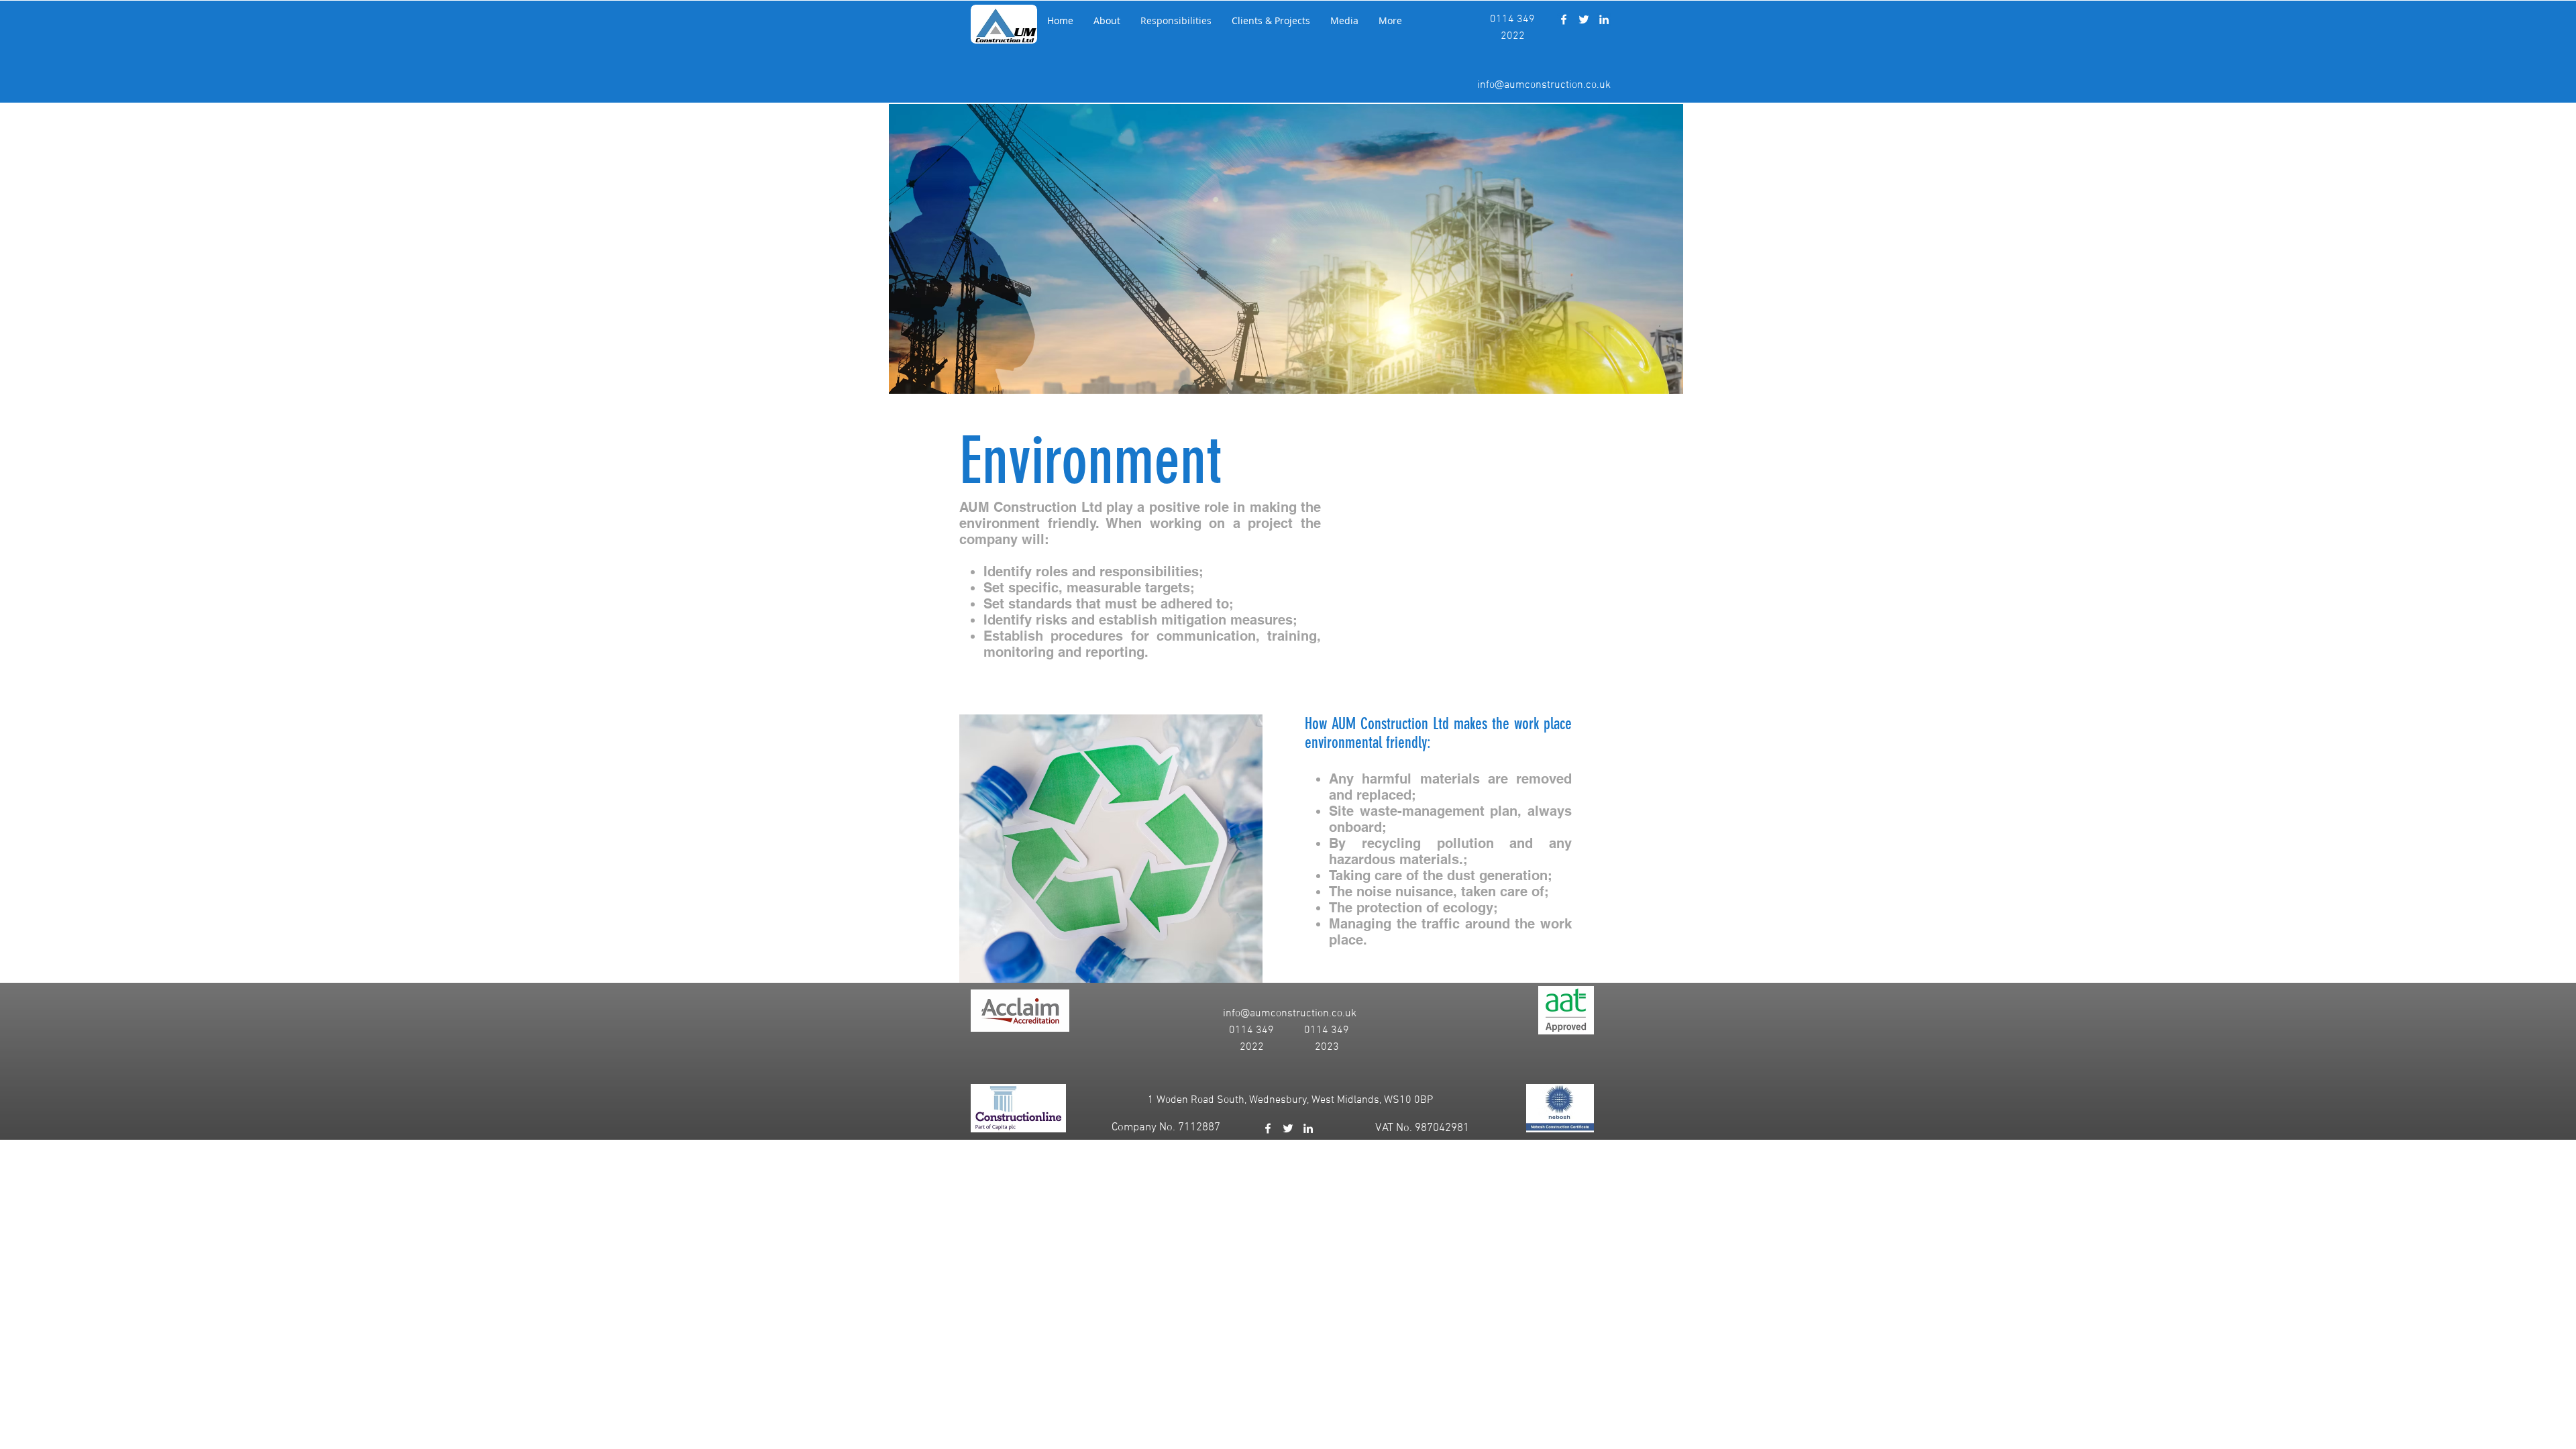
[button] (1107, 21)
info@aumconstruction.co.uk (1544, 85)
